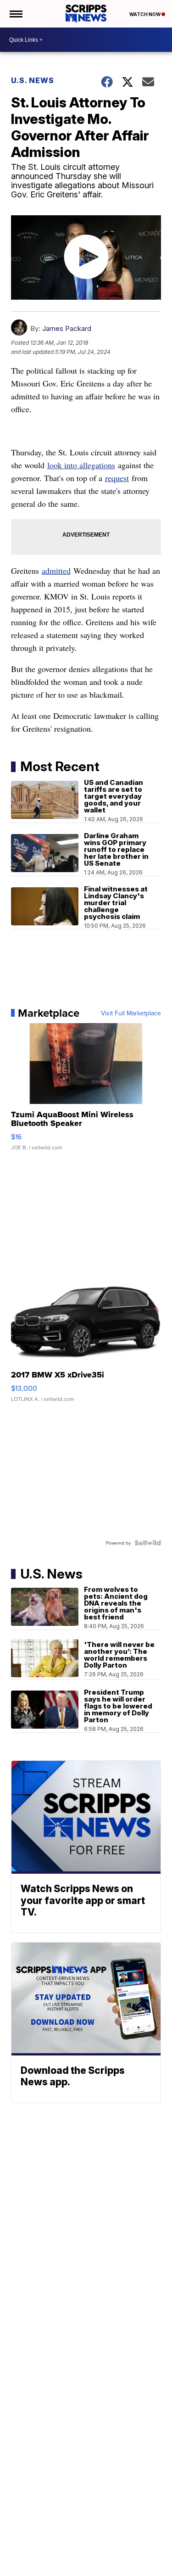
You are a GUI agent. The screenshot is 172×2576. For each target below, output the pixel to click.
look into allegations (81, 465)
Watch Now (145, 14)
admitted (56, 571)
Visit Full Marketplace (131, 1013)
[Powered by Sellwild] (148, 1543)
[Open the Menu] (15, 14)
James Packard (67, 328)
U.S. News (33, 80)
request (117, 478)
